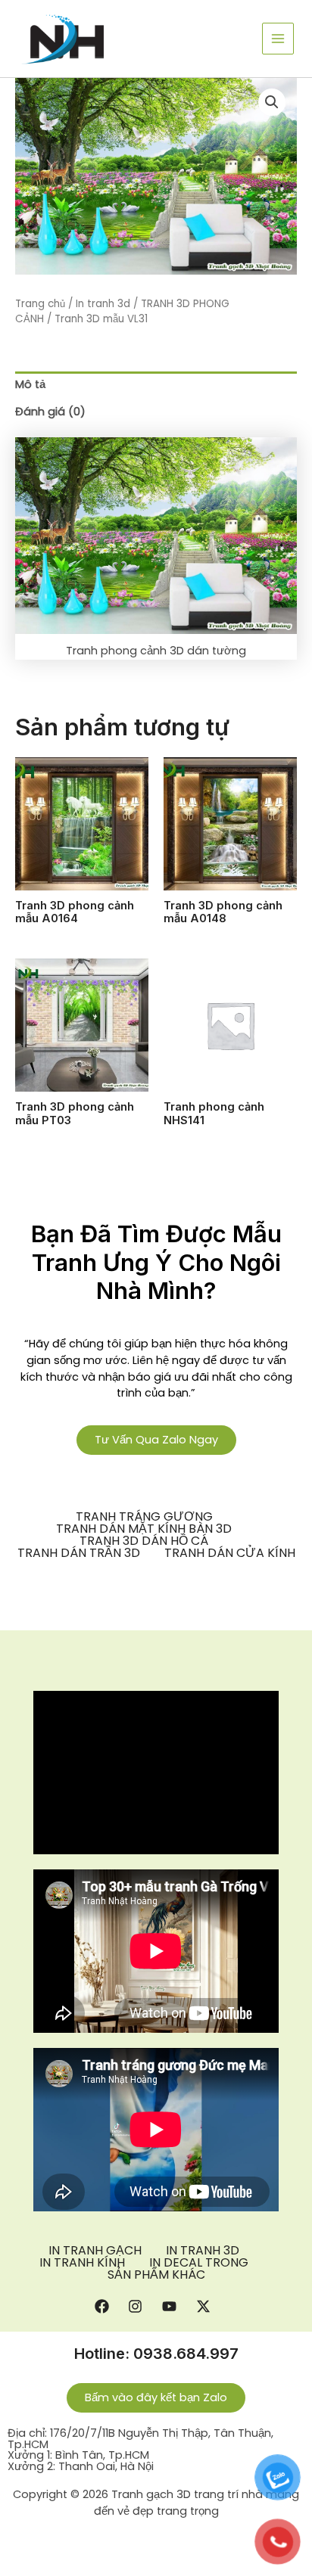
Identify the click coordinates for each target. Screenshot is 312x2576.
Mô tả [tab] (30, 384)
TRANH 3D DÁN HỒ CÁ (144, 1541)
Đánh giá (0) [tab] (50, 412)
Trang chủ (40, 304)
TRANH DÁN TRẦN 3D (79, 1553)
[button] (272, 102)
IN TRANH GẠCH (95, 2251)
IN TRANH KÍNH (82, 2263)
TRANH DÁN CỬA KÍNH (230, 1553)
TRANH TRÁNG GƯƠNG (144, 1517)
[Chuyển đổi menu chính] (278, 39)
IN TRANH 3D (203, 2251)
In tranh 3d (103, 304)
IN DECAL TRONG (199, 2263)
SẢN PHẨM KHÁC (156, 2275)
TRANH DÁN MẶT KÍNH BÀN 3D (144, 1529)
